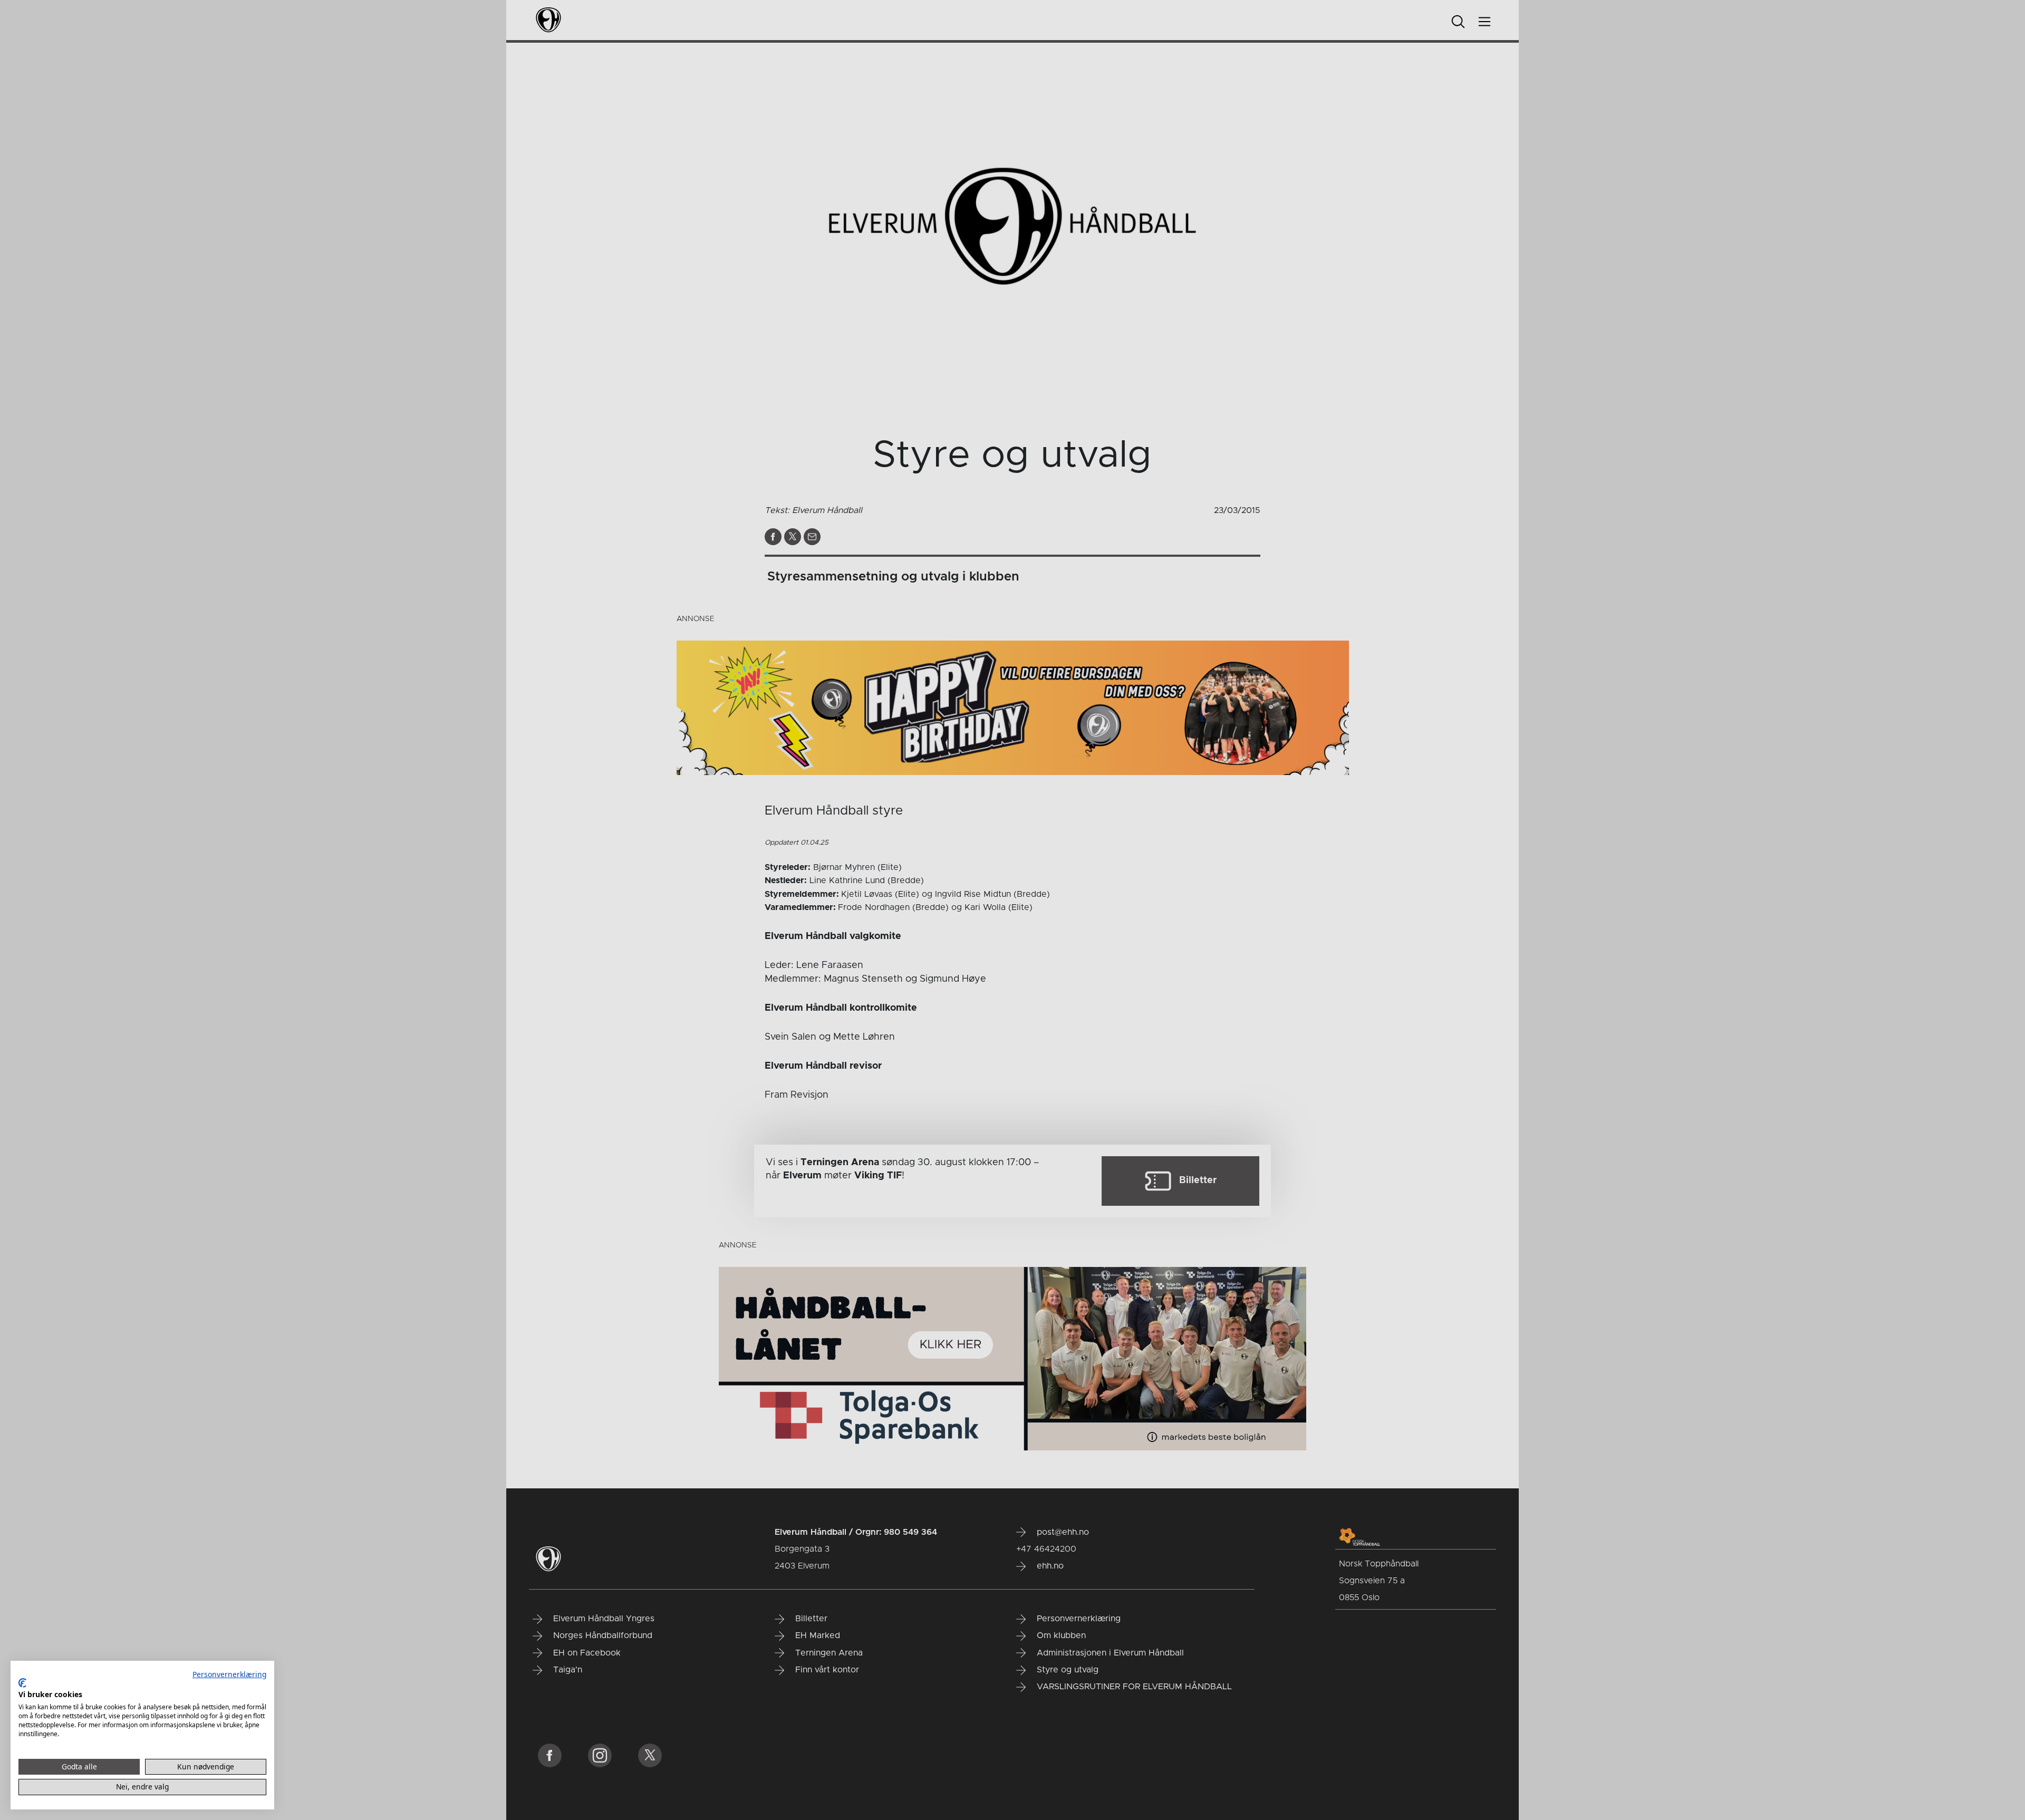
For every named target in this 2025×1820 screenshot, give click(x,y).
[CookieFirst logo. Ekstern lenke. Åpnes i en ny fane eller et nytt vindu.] (22, 1683)
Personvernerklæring (229, 1674)
